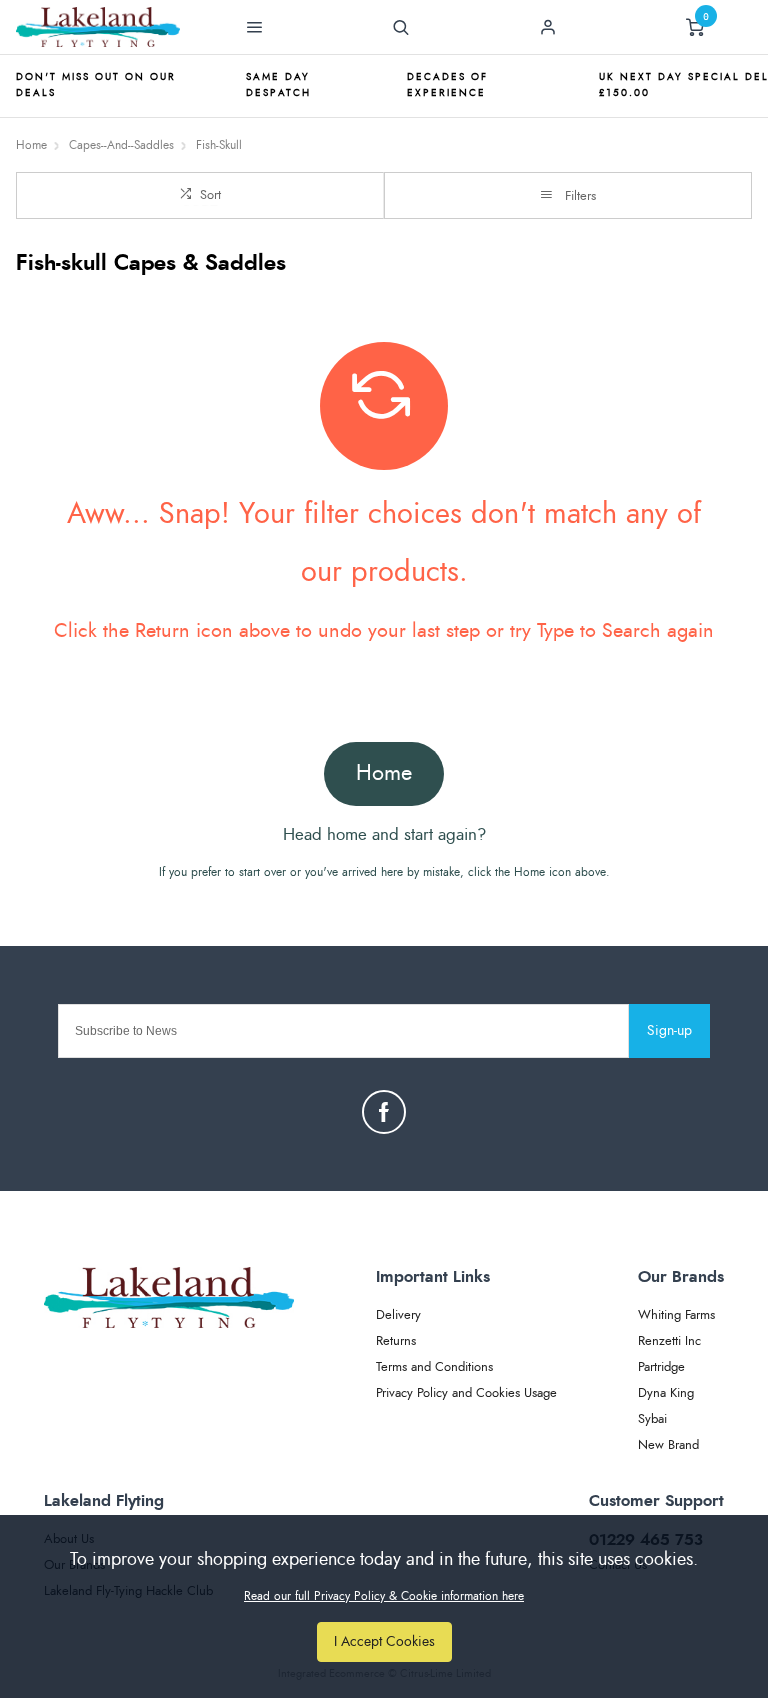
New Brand (668, 1445)
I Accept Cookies (384, 1641)
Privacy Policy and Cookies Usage (466, 1393)
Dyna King (666, 1393)
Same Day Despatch (278, 85)
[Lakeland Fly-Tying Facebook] (384, 1112)
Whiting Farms (676, 1315)
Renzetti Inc (669, 1341)
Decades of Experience (447, 85)
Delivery (398, 1315)
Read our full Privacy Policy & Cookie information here (384, 1596)
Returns (396, 1341)
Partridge (661, 1367)
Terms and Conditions (434, 1367)
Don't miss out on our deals (96, 85)
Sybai (652, 1419)
